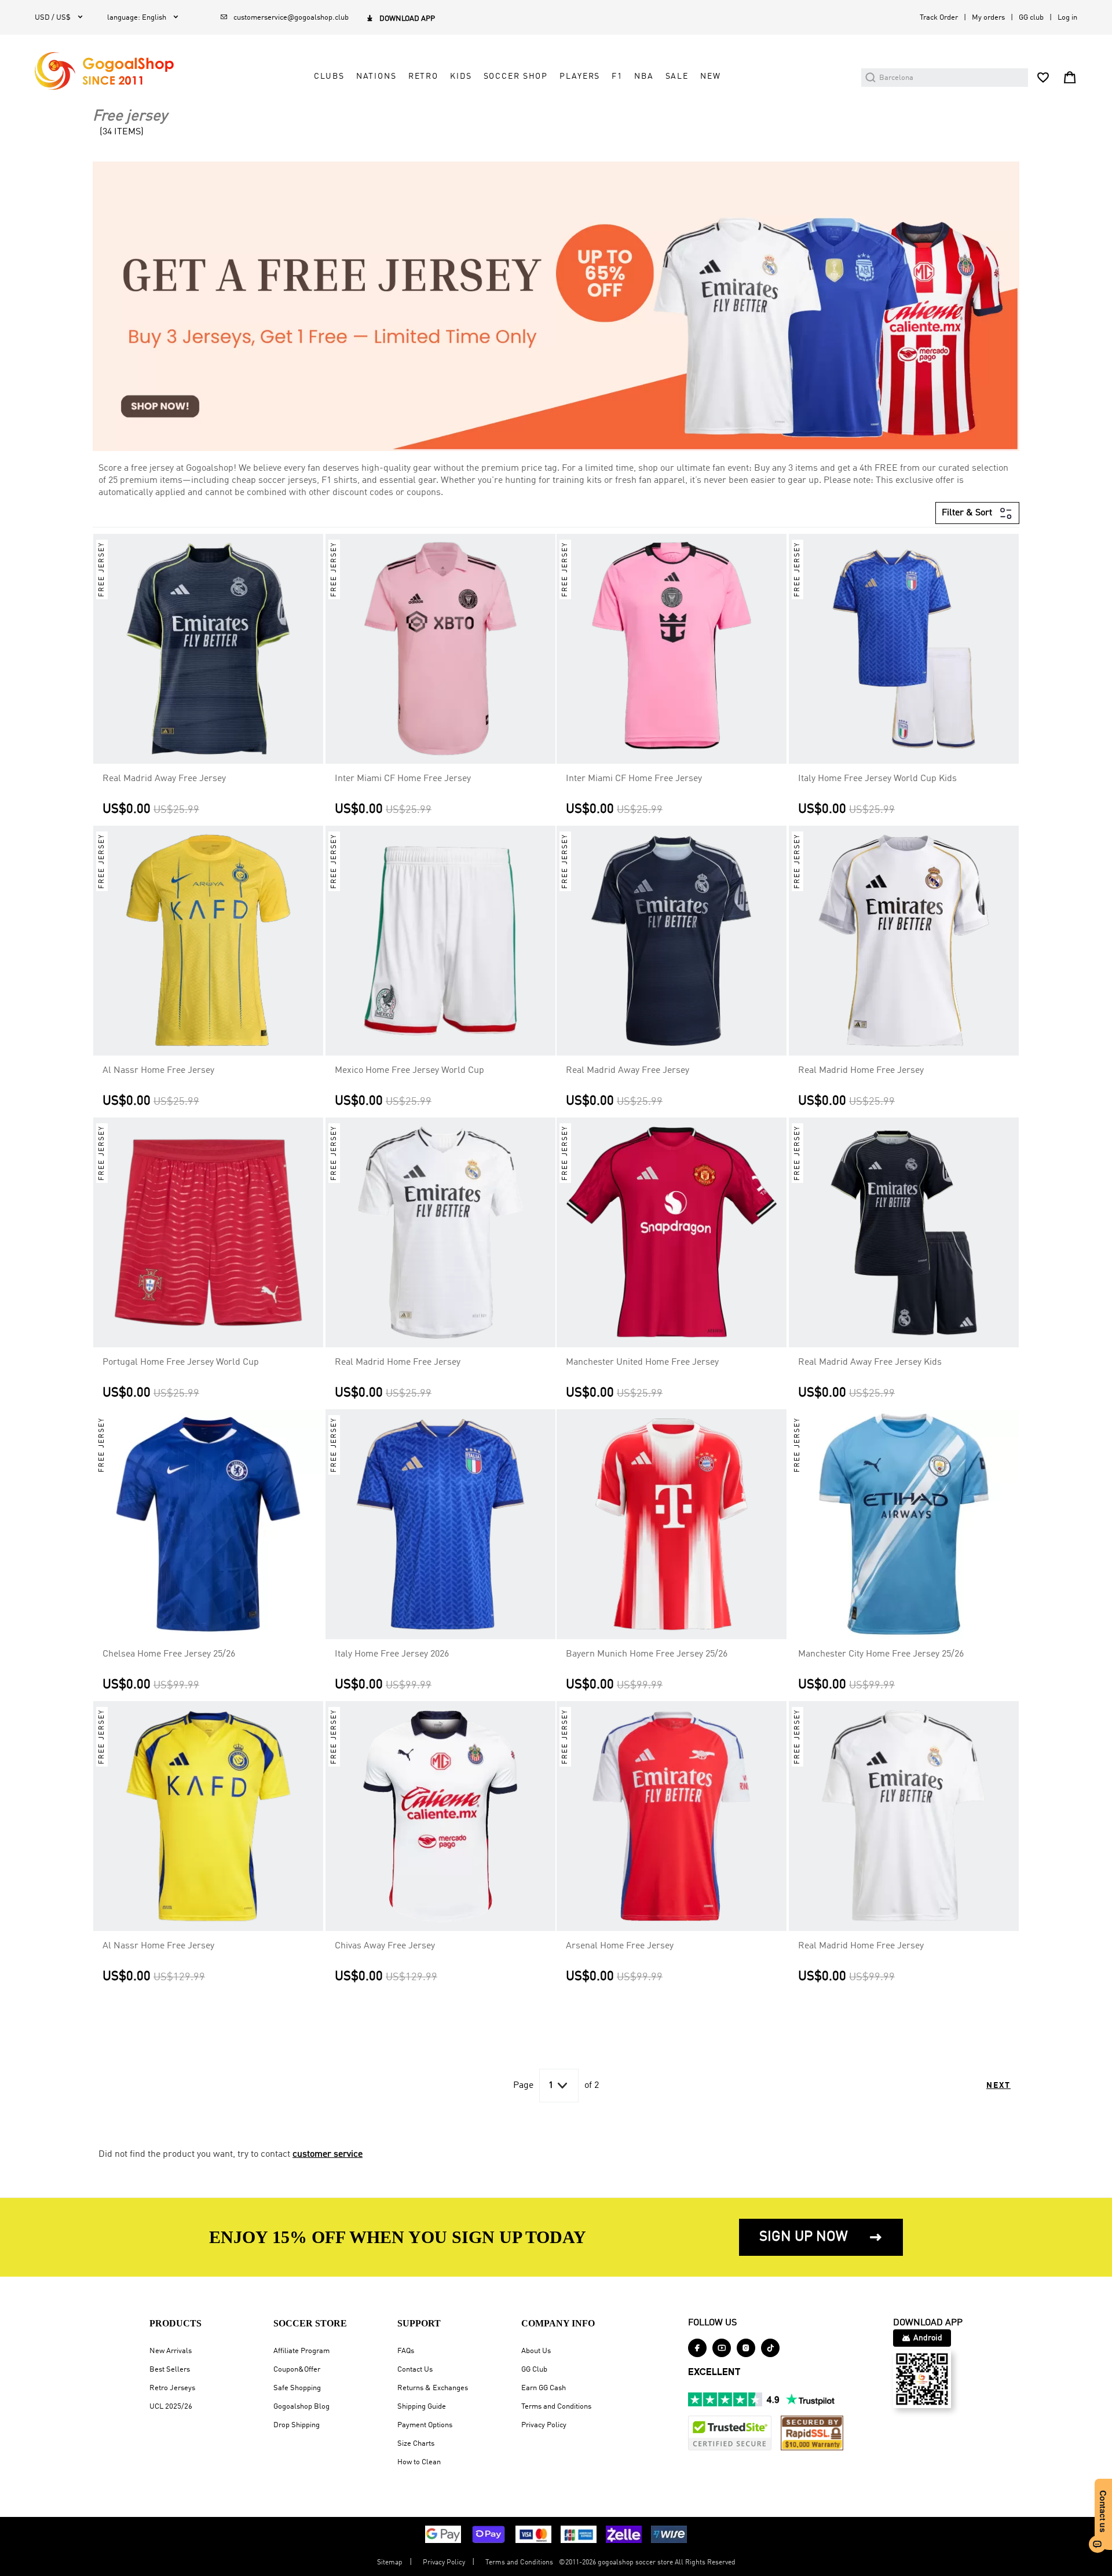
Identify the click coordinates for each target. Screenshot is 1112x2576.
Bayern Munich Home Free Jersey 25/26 (647, 1654)
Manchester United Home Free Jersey (642, 1362)
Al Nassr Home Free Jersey (158, 1071)
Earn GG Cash (544, 2388)
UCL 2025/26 (171, 2407)
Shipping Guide (422, 2407)
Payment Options (425, 2425)
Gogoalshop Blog (301, 2407)
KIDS (461, 76)
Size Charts (416, 2444)
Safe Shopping (297, 2388)
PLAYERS (580, 76)
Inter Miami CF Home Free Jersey (403, 779)
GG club (1031, 18)
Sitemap (390, 2563)
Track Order (939, 18)
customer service (328, 2154)
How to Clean (419, 2462)
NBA (644, 76)
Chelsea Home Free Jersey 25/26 (169, 1654)
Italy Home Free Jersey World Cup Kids (877, 779)
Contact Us (415, 2370)
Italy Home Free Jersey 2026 (392, 1654)
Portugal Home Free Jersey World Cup (181, 1362)
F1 (617, 76)
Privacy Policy (544, 2425)
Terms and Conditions (556, 2407)
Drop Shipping (297, 2425)
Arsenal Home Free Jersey (620, 1946)
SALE (677, 76)
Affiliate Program (301, 2351)
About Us (536, 2351)
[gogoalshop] (104, 71)
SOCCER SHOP (516, 76)
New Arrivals (171, 2351)
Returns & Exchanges (433, 2388)
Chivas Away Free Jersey (385, 1946)
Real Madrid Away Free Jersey (164, 779)
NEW (711, 76)
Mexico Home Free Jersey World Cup (409, 1071)
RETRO (423, 76)
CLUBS (329, 76)
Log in (1067, 18)
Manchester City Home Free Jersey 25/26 (881, 1654)
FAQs (406, 2351)
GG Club (534, 2370)
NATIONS (376, 76)
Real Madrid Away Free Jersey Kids (870, 1362)
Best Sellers (170, 2370)
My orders (988, 18)
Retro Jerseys (172, 2388)
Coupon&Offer (297, 2370)
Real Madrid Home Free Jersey (861, 1071)
